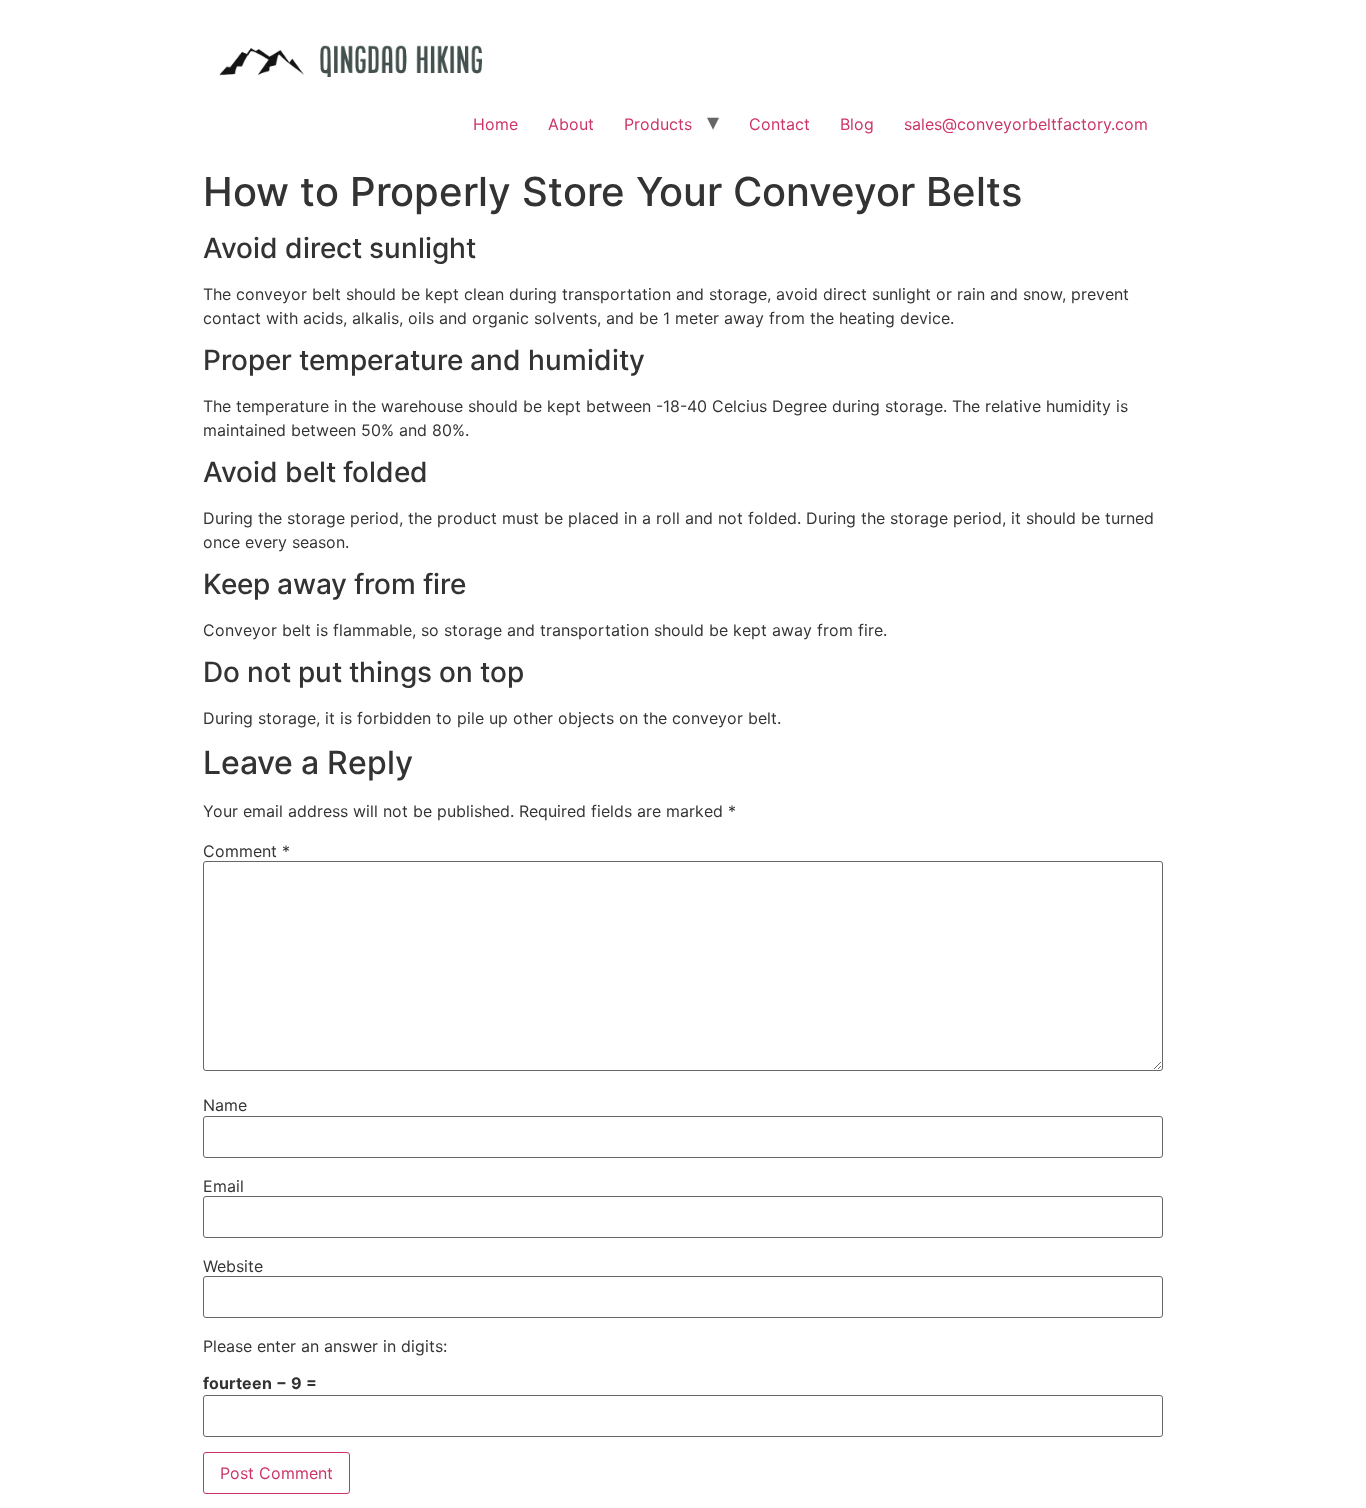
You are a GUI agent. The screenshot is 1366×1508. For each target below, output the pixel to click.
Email (223, 1186)
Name (225, 1105)
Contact (779, 124)
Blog (857, 124)
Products (658, 124)
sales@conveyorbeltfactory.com (1026, 124)
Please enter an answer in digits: (325, 1346)
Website (233, 1266)
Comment (246, 851)
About (571, 124)
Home (495, 124)
